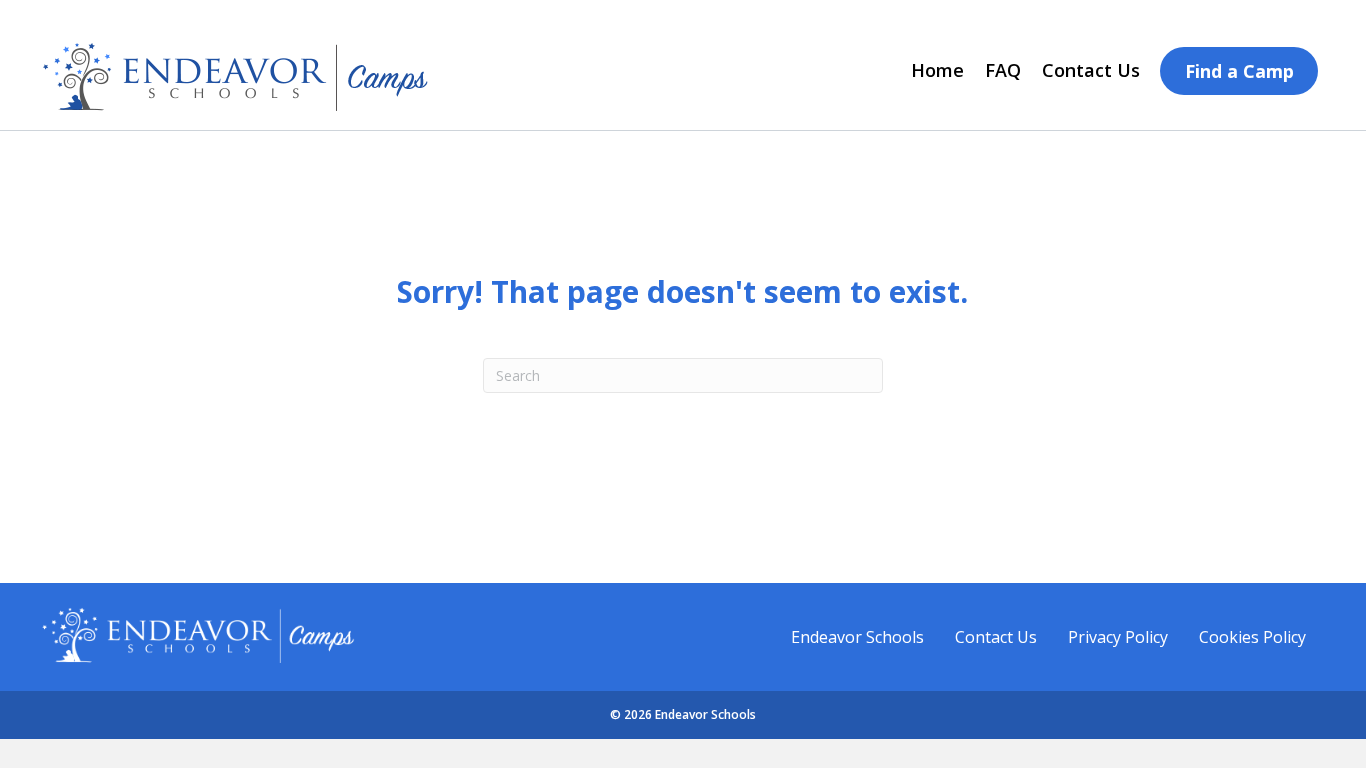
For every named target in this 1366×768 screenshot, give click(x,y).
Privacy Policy (1118, 637)
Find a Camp (1239, 71)
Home (937, 70)
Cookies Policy (1252, 637)
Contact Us (1091, 70)
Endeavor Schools (857, 637)
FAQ (1003, 70)
